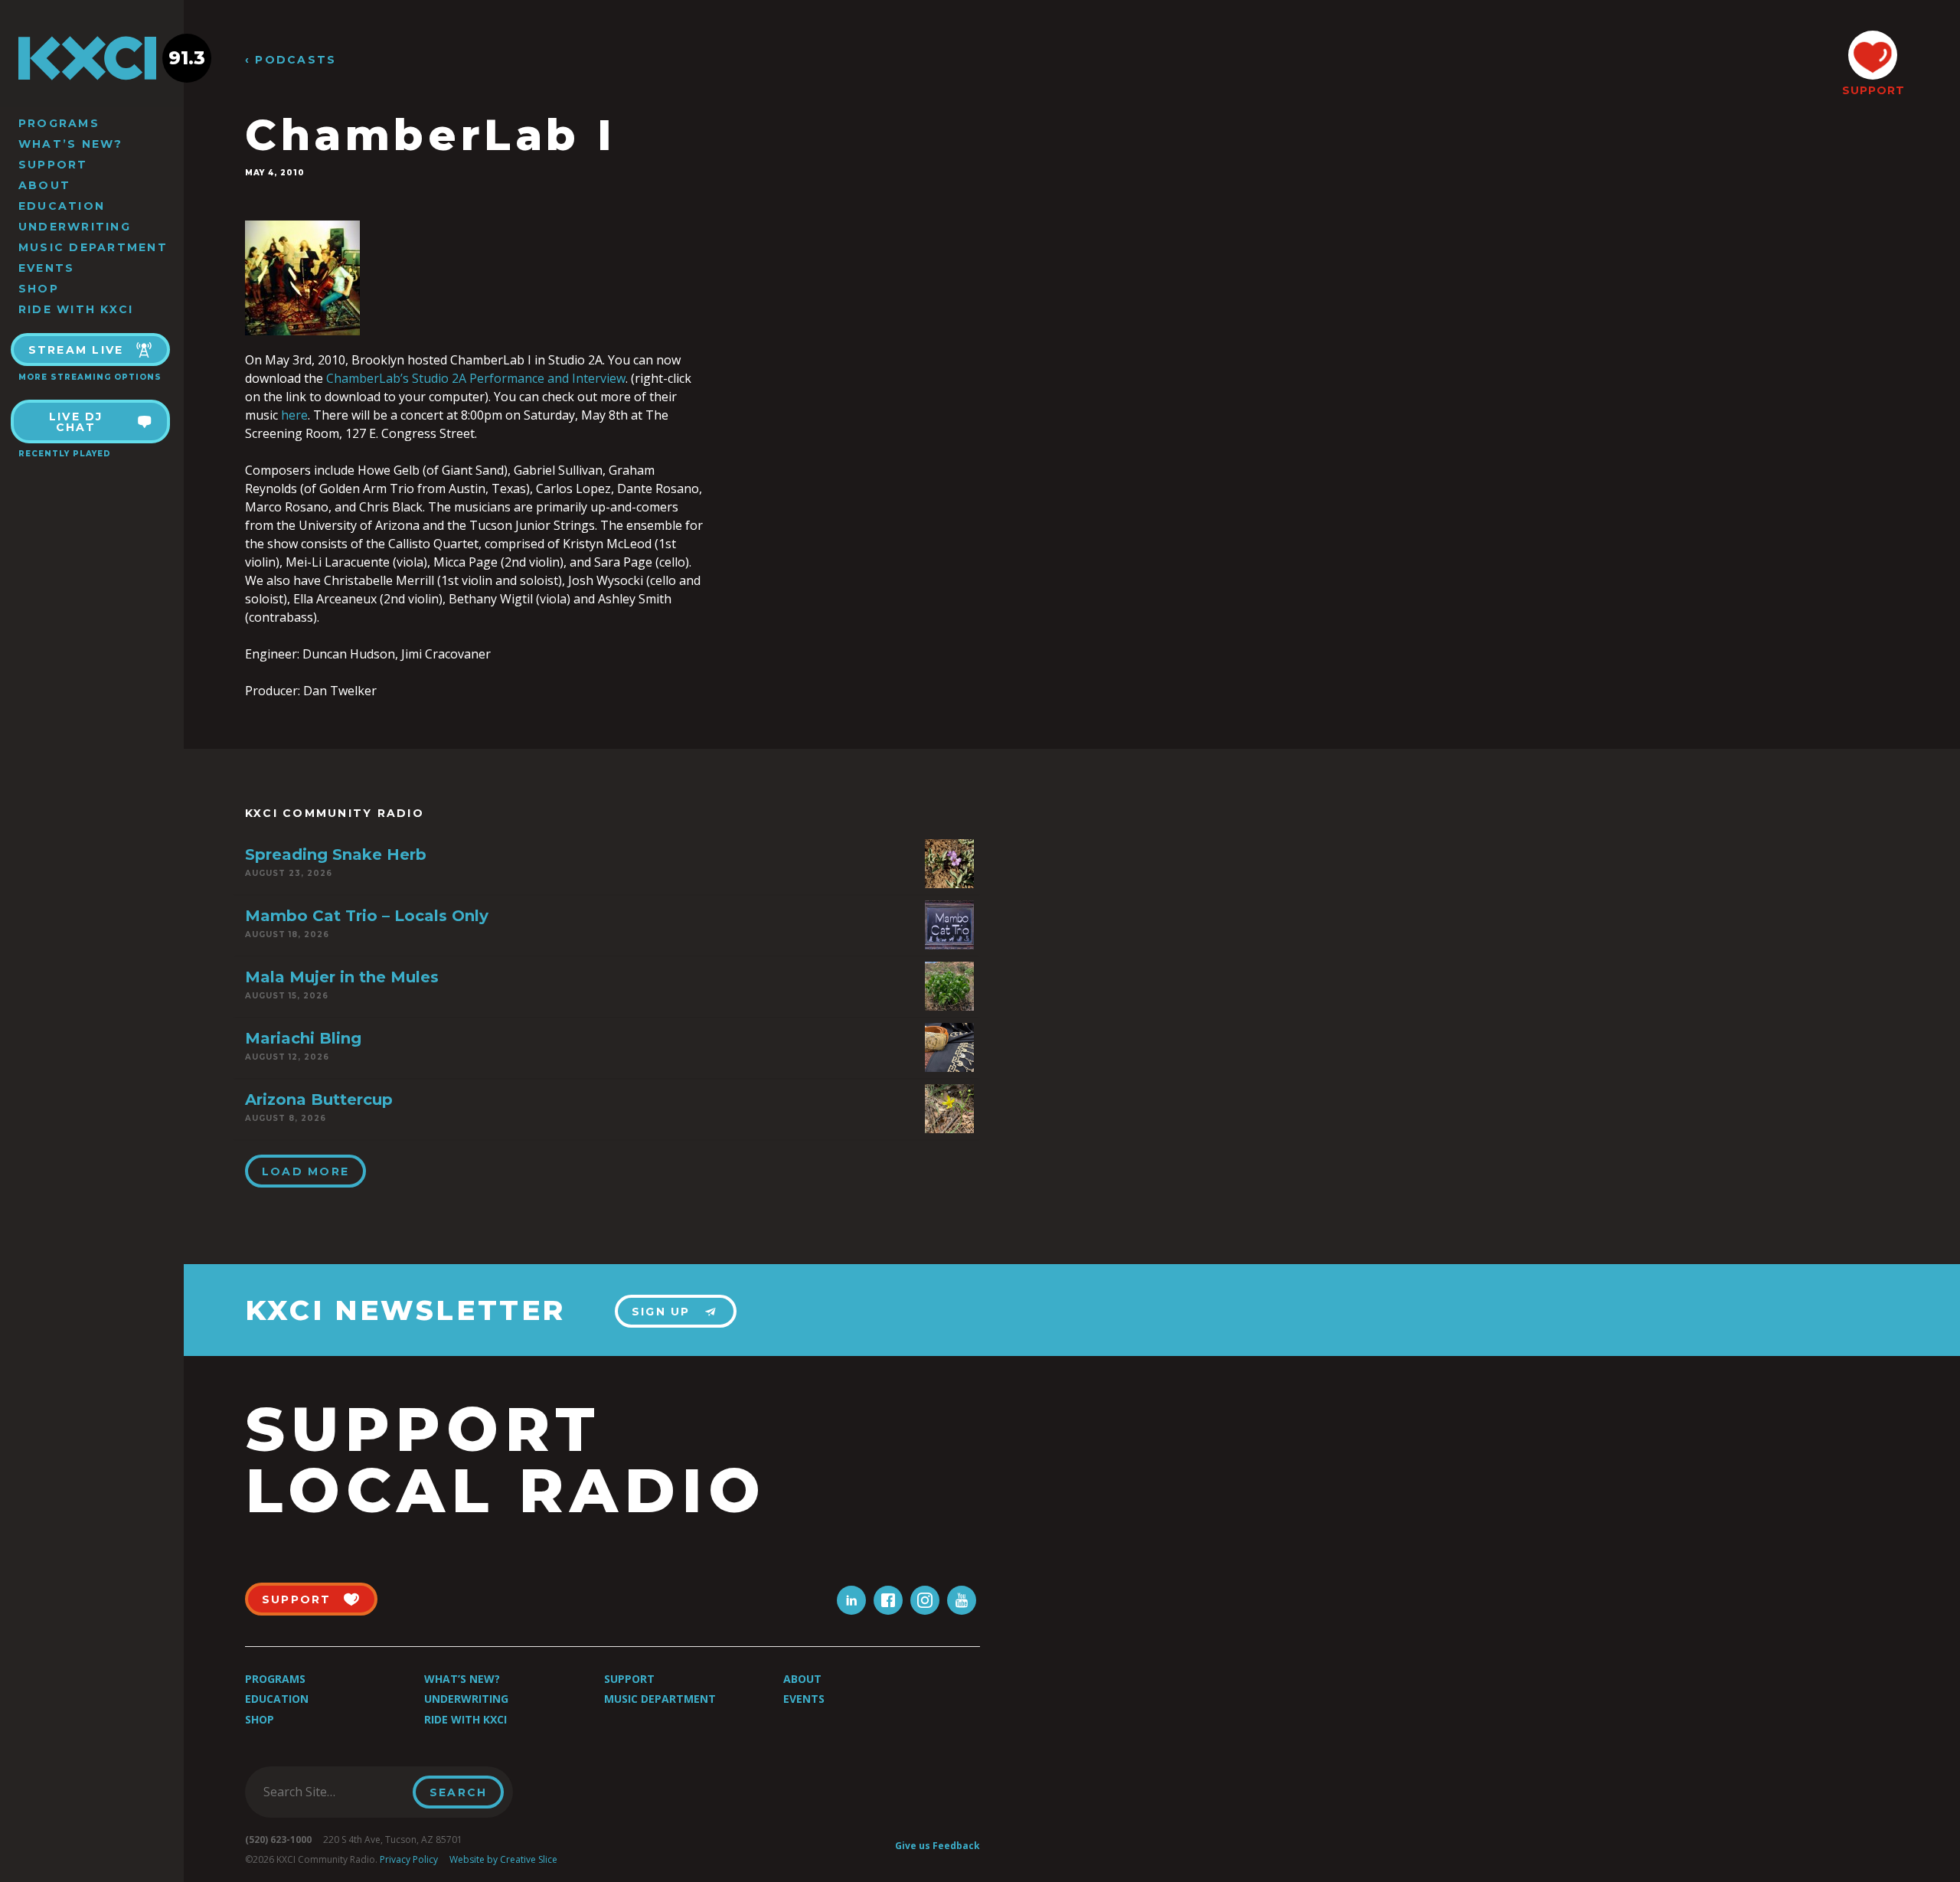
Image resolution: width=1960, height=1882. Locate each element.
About (44, 185)
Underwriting (75, 227)
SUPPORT (1873, 90)
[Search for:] (333, 1792)
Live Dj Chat (76, 422)
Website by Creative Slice (503, 1859)
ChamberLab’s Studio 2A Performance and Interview (476, 378)
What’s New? (71, 144)
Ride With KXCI (76, 309)
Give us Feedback (938, 1846)
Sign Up (661, 1312)
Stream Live (76, 350)
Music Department (93, 247)
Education (62, 206)
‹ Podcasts (291, 60)
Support (53, 165)
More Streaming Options (90, 377)
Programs (59, 123)
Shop (39, 289)
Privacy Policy (409, 1859)
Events (46, 268)
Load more (305, 1171)
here (294, 415)
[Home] (92, 58)
